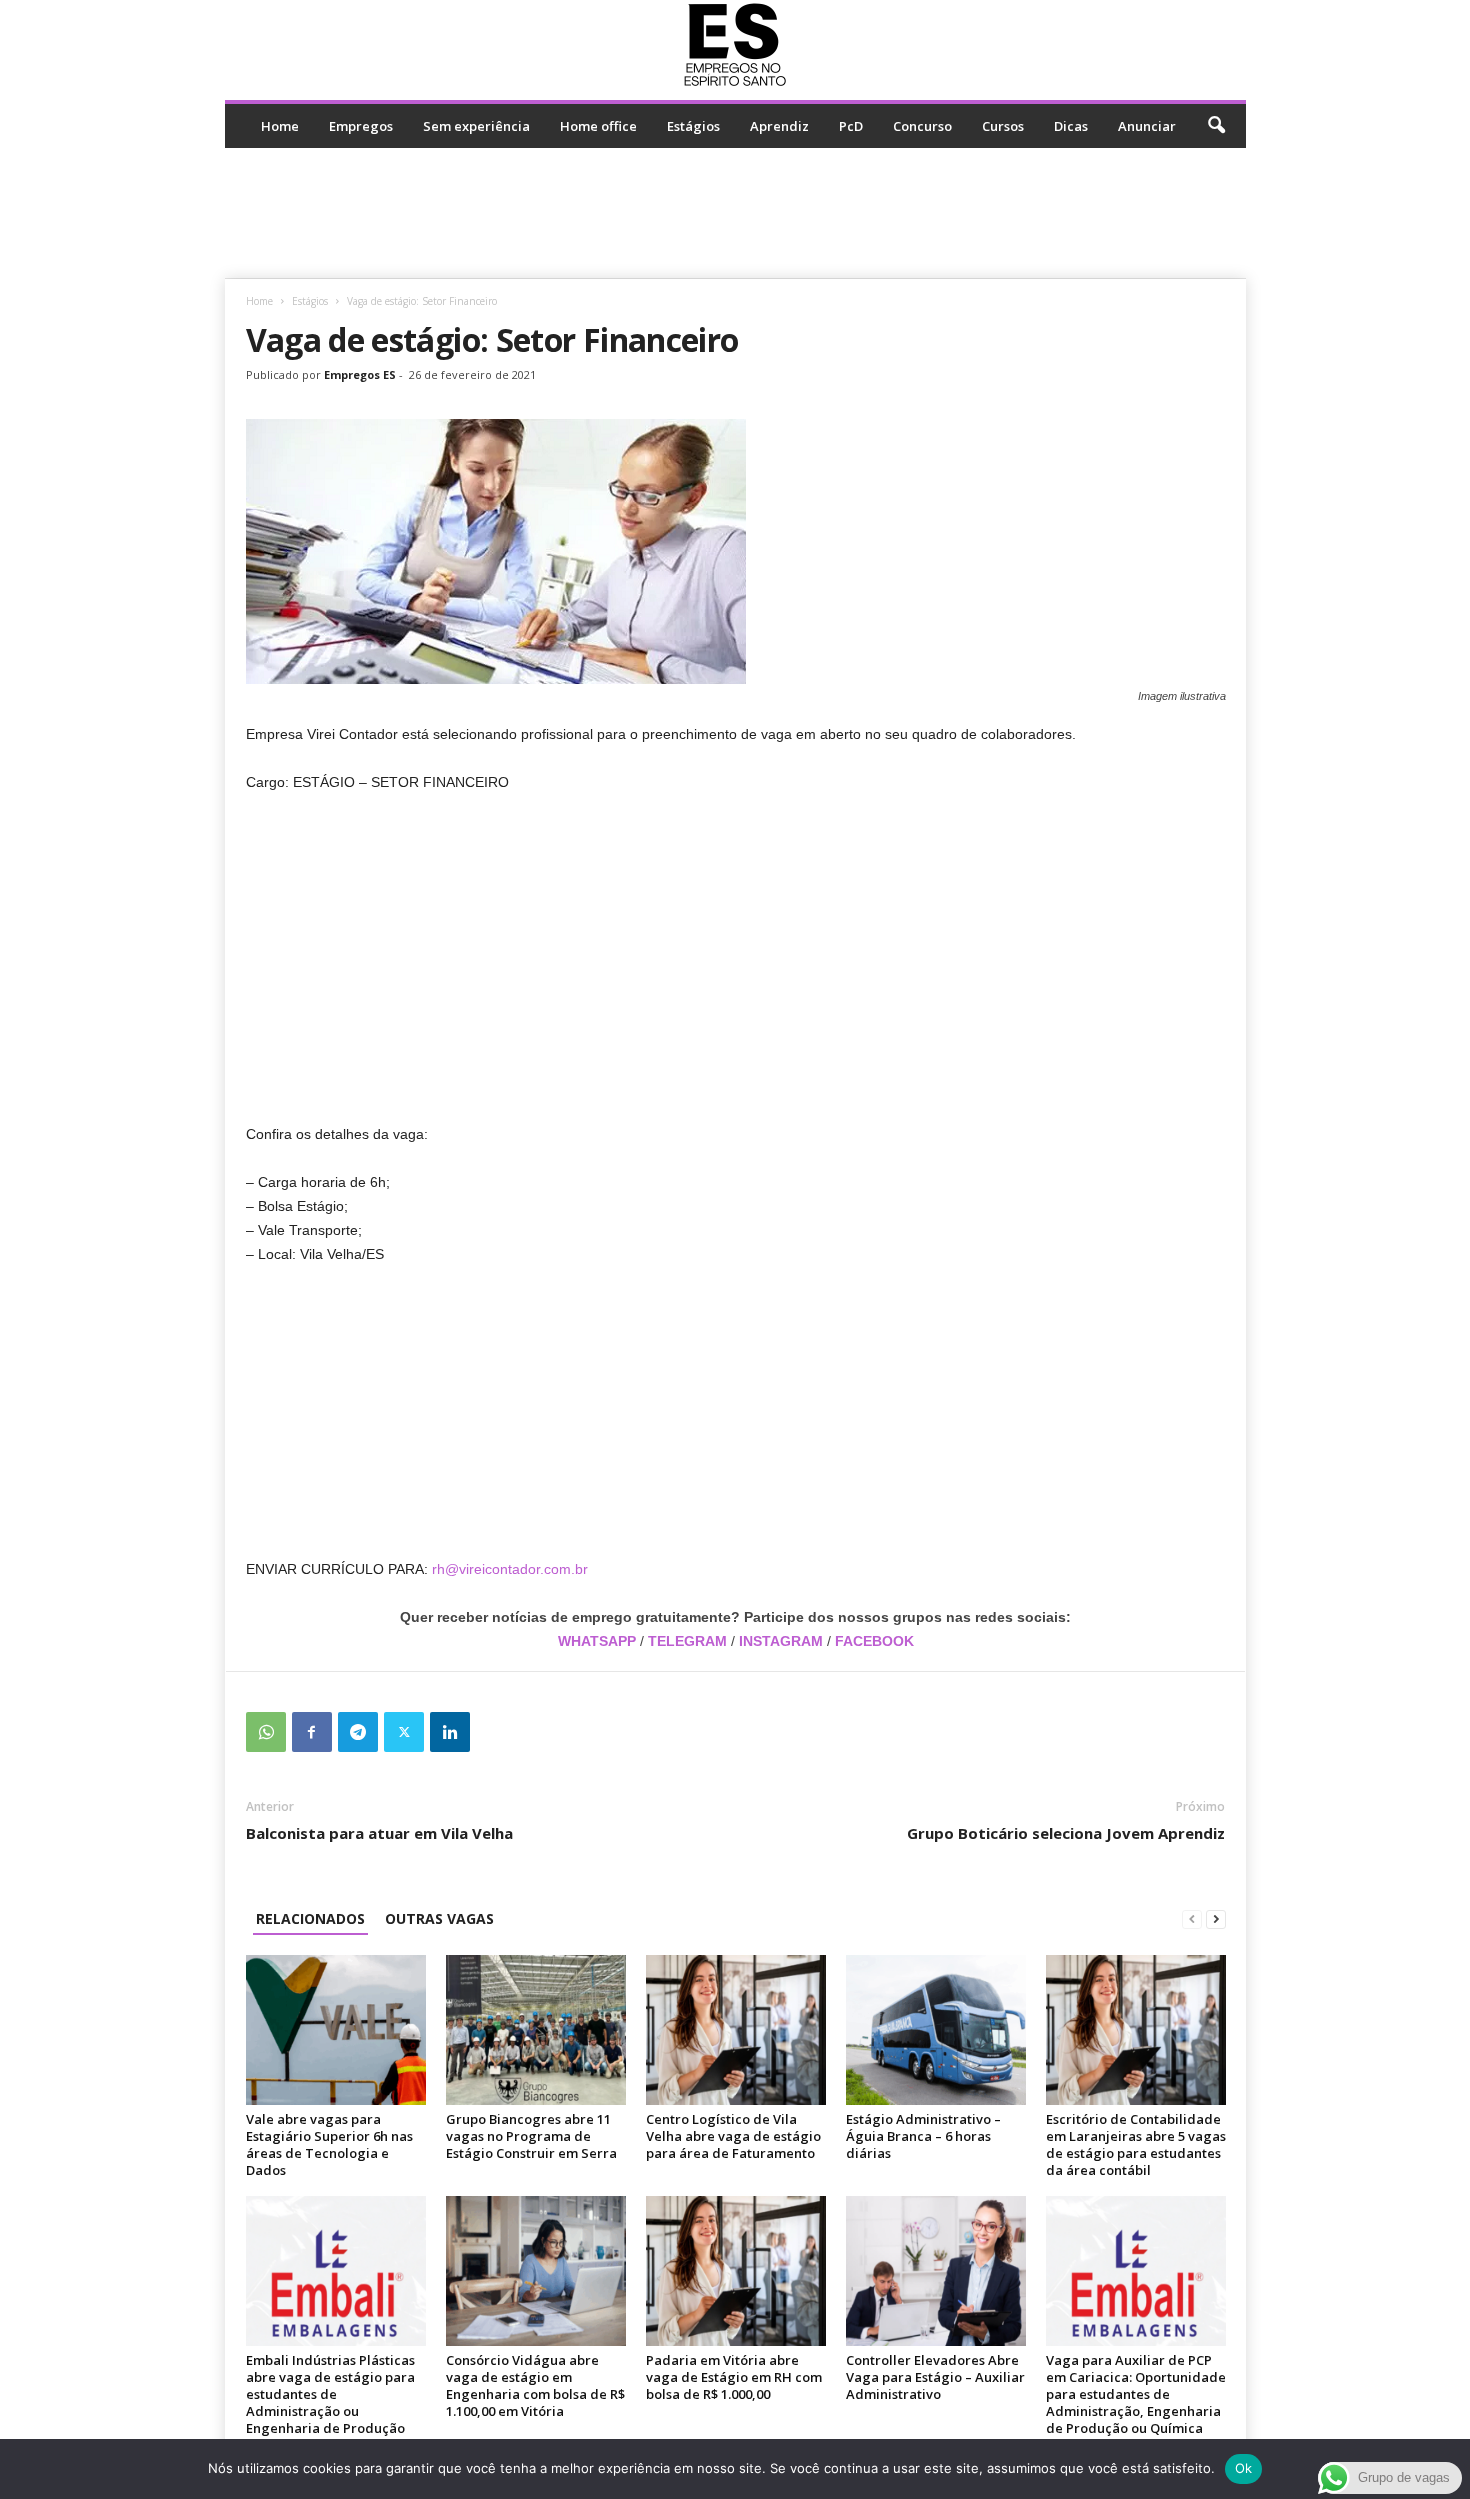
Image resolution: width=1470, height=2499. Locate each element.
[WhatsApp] (266, 1732)
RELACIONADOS (310, 1918)
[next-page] (1216, 1918)
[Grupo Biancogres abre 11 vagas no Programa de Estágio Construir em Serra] (536, 2030)
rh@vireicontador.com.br (510, 1569)
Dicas (1071, 126)
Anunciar (1147, 126)
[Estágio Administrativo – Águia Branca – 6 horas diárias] (936, 2030)
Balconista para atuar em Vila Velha (379, 1833)
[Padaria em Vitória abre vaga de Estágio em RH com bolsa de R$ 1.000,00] (736, 2271)
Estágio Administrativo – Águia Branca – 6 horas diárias (923, 2136)
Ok (1244, 2468)
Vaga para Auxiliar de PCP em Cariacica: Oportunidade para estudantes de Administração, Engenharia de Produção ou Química (1136, 2394)
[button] (1216, 126)
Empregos (361, 126)
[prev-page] (1192, 1918)
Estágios (693, 126)
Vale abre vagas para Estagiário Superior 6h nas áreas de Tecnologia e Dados (329, 2144)
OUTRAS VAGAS (439, 1918)
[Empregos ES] (735, 45)
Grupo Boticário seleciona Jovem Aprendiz (1066, 1833)
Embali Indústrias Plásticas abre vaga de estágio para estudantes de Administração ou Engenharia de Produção (330, 2394)
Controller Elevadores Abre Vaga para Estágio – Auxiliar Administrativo (935, 2377)
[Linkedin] (450, 1732)
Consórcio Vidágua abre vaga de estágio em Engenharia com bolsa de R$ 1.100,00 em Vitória (535, 2385)
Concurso (922, 126)
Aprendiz (779, 126)
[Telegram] (358, 1732)
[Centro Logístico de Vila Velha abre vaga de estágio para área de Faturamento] (736, 2030)
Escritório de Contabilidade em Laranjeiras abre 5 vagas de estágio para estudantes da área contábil (1136, 2144)
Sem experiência (476, 126)
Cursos (1003, 126)
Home (280, 126)
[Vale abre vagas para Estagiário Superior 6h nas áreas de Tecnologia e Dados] (336, 2030)
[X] (404, 1732)
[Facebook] (312, 1732)
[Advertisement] (735, 213)
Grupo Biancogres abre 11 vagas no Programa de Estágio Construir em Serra (531, 2136)
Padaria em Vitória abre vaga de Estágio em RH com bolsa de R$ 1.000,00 (734, 2377)
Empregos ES (360, 374)
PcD (851, 126)
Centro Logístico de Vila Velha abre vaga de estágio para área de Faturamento (733, 2136)
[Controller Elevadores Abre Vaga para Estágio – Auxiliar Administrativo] (936, 2271)
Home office (598, 126)
